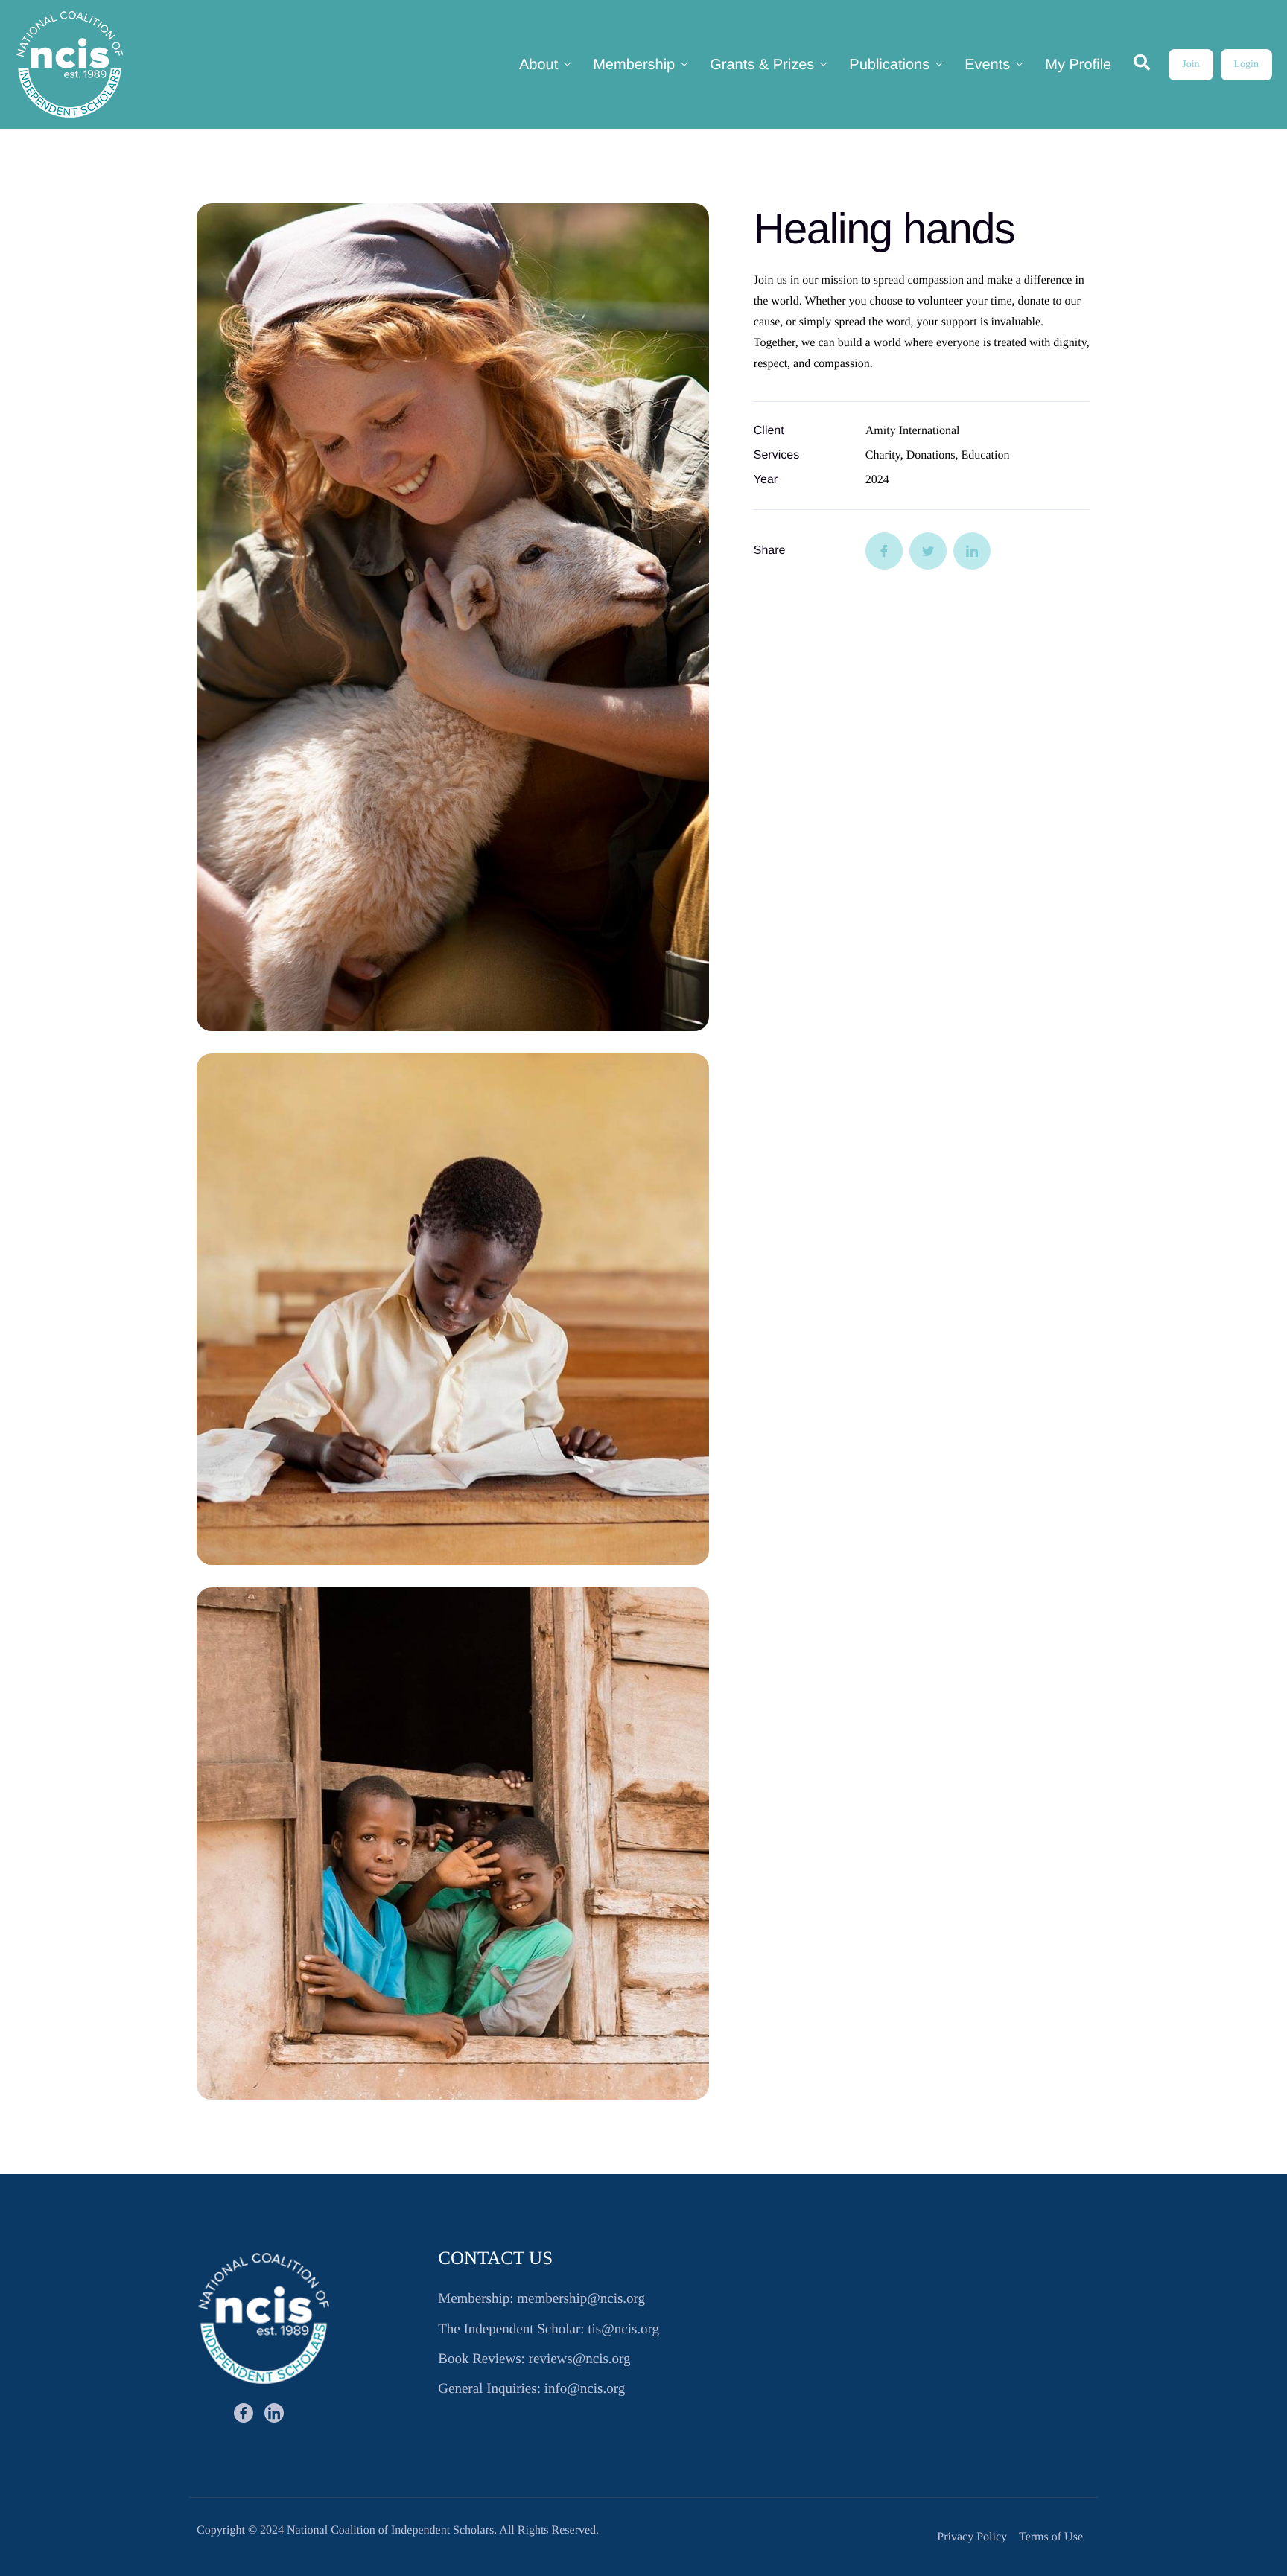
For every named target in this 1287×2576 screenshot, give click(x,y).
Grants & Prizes (762, 65)
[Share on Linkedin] (972, 551)
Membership (634, 65)
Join (1191, 64)
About (538, 65)
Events (987, 65)
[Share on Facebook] (884, 551)
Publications (889, 65)
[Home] (70, 64)
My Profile (1078, 65)
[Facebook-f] (244, 2413)
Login (1246, 64)
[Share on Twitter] (928, 551)
